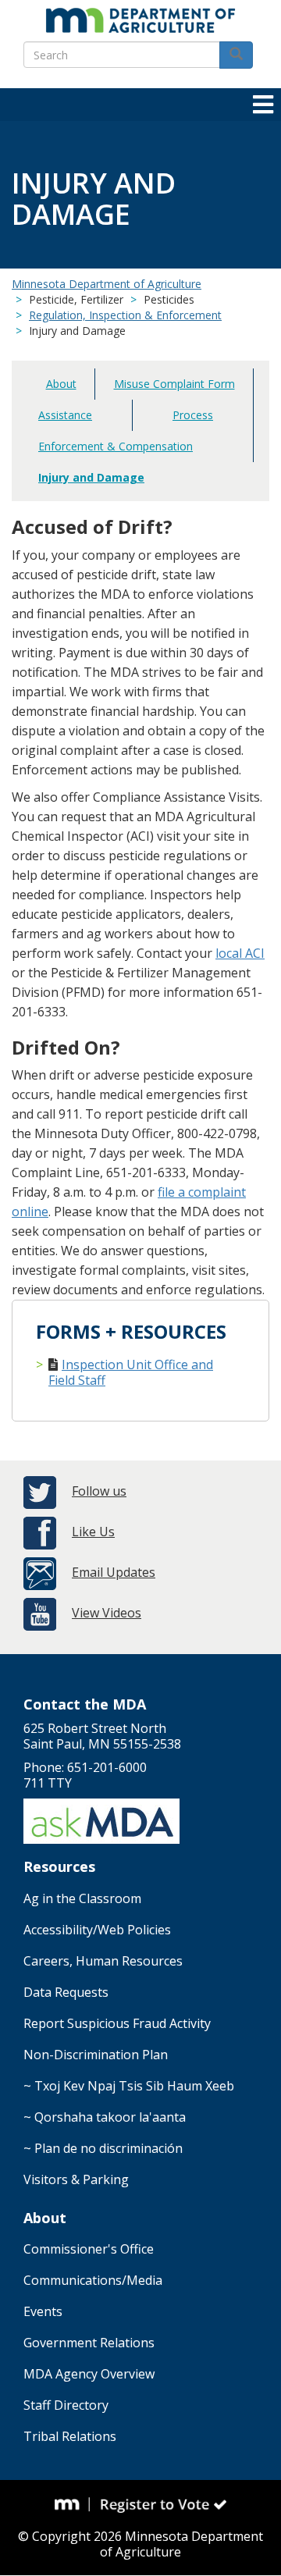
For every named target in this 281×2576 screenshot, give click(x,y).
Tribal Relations (70, 2436)
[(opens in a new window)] (73, 2504)
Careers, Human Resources (103, 1961)
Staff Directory (66, 2405)
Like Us (93, 1532)
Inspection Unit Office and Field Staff (131, 1372)
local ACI (240, 953)
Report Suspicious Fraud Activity (117, 2023)
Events (43, 2311)
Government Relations (89, 2343)
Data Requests (66, 1992)
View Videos (107, 1613)
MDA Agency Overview (89, 2374)
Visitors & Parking (76, 2179)
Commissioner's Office (89, 2249)
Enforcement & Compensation (116, 446)
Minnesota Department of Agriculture (107, 284)
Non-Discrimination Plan (96, 2055)
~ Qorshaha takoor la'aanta (105, 2117)
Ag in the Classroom (82, 1898)
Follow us (99, 1491)
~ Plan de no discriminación (103, 2148)
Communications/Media (93, 2280)
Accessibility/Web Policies (97, 1930)
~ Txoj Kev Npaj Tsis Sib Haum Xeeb (129, 2086)
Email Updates (114, 1572)
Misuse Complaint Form (174, 384)
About (61, 384)
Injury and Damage (91, 477)
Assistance (65, 415)
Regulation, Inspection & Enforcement (125, 315)
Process (193, 415)
